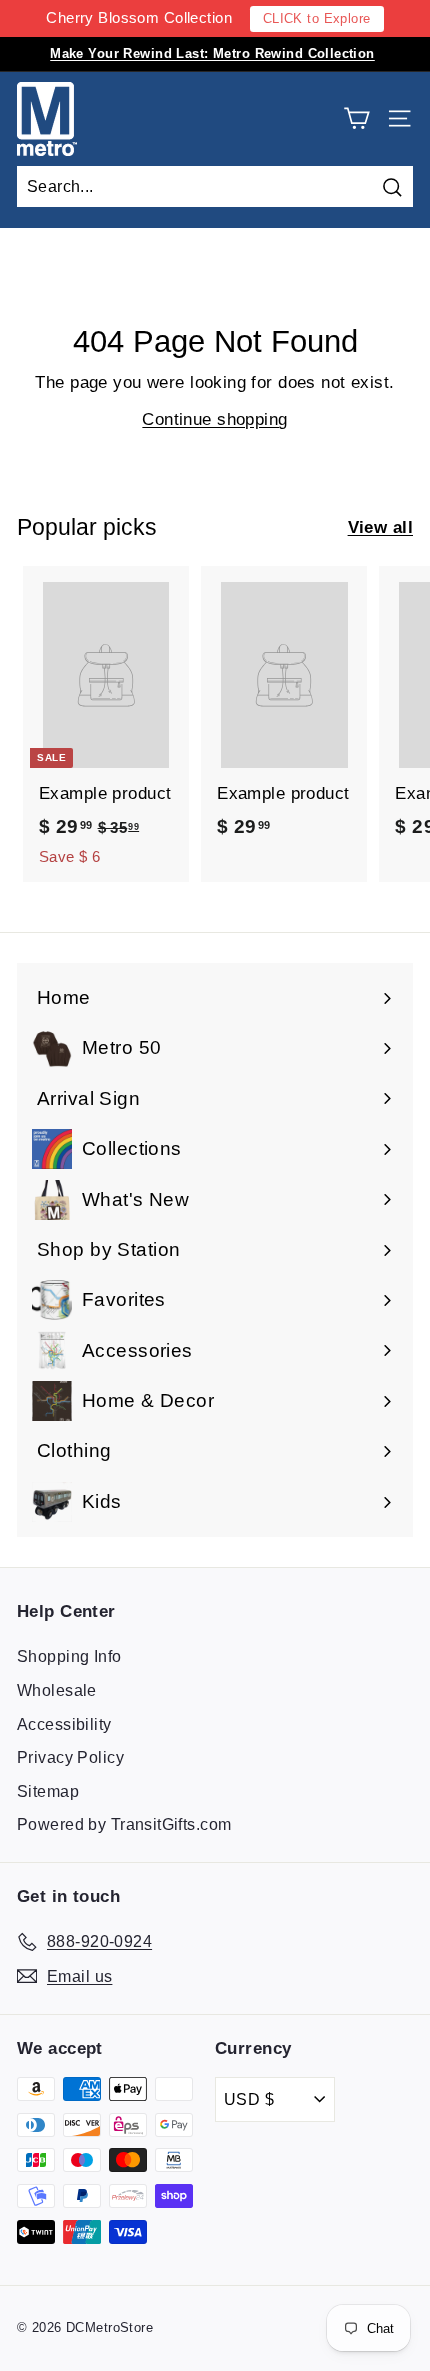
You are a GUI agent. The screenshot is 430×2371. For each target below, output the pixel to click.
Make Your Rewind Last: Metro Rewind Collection (212, 53)
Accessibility (64, 1724)
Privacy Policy (70, 1757)
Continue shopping (214, 419)
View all (380, 527)
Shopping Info (69, 1656)
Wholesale (57, 1690)
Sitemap (48, 1791)
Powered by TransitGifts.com (124, 1824)
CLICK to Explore (317, 18)
